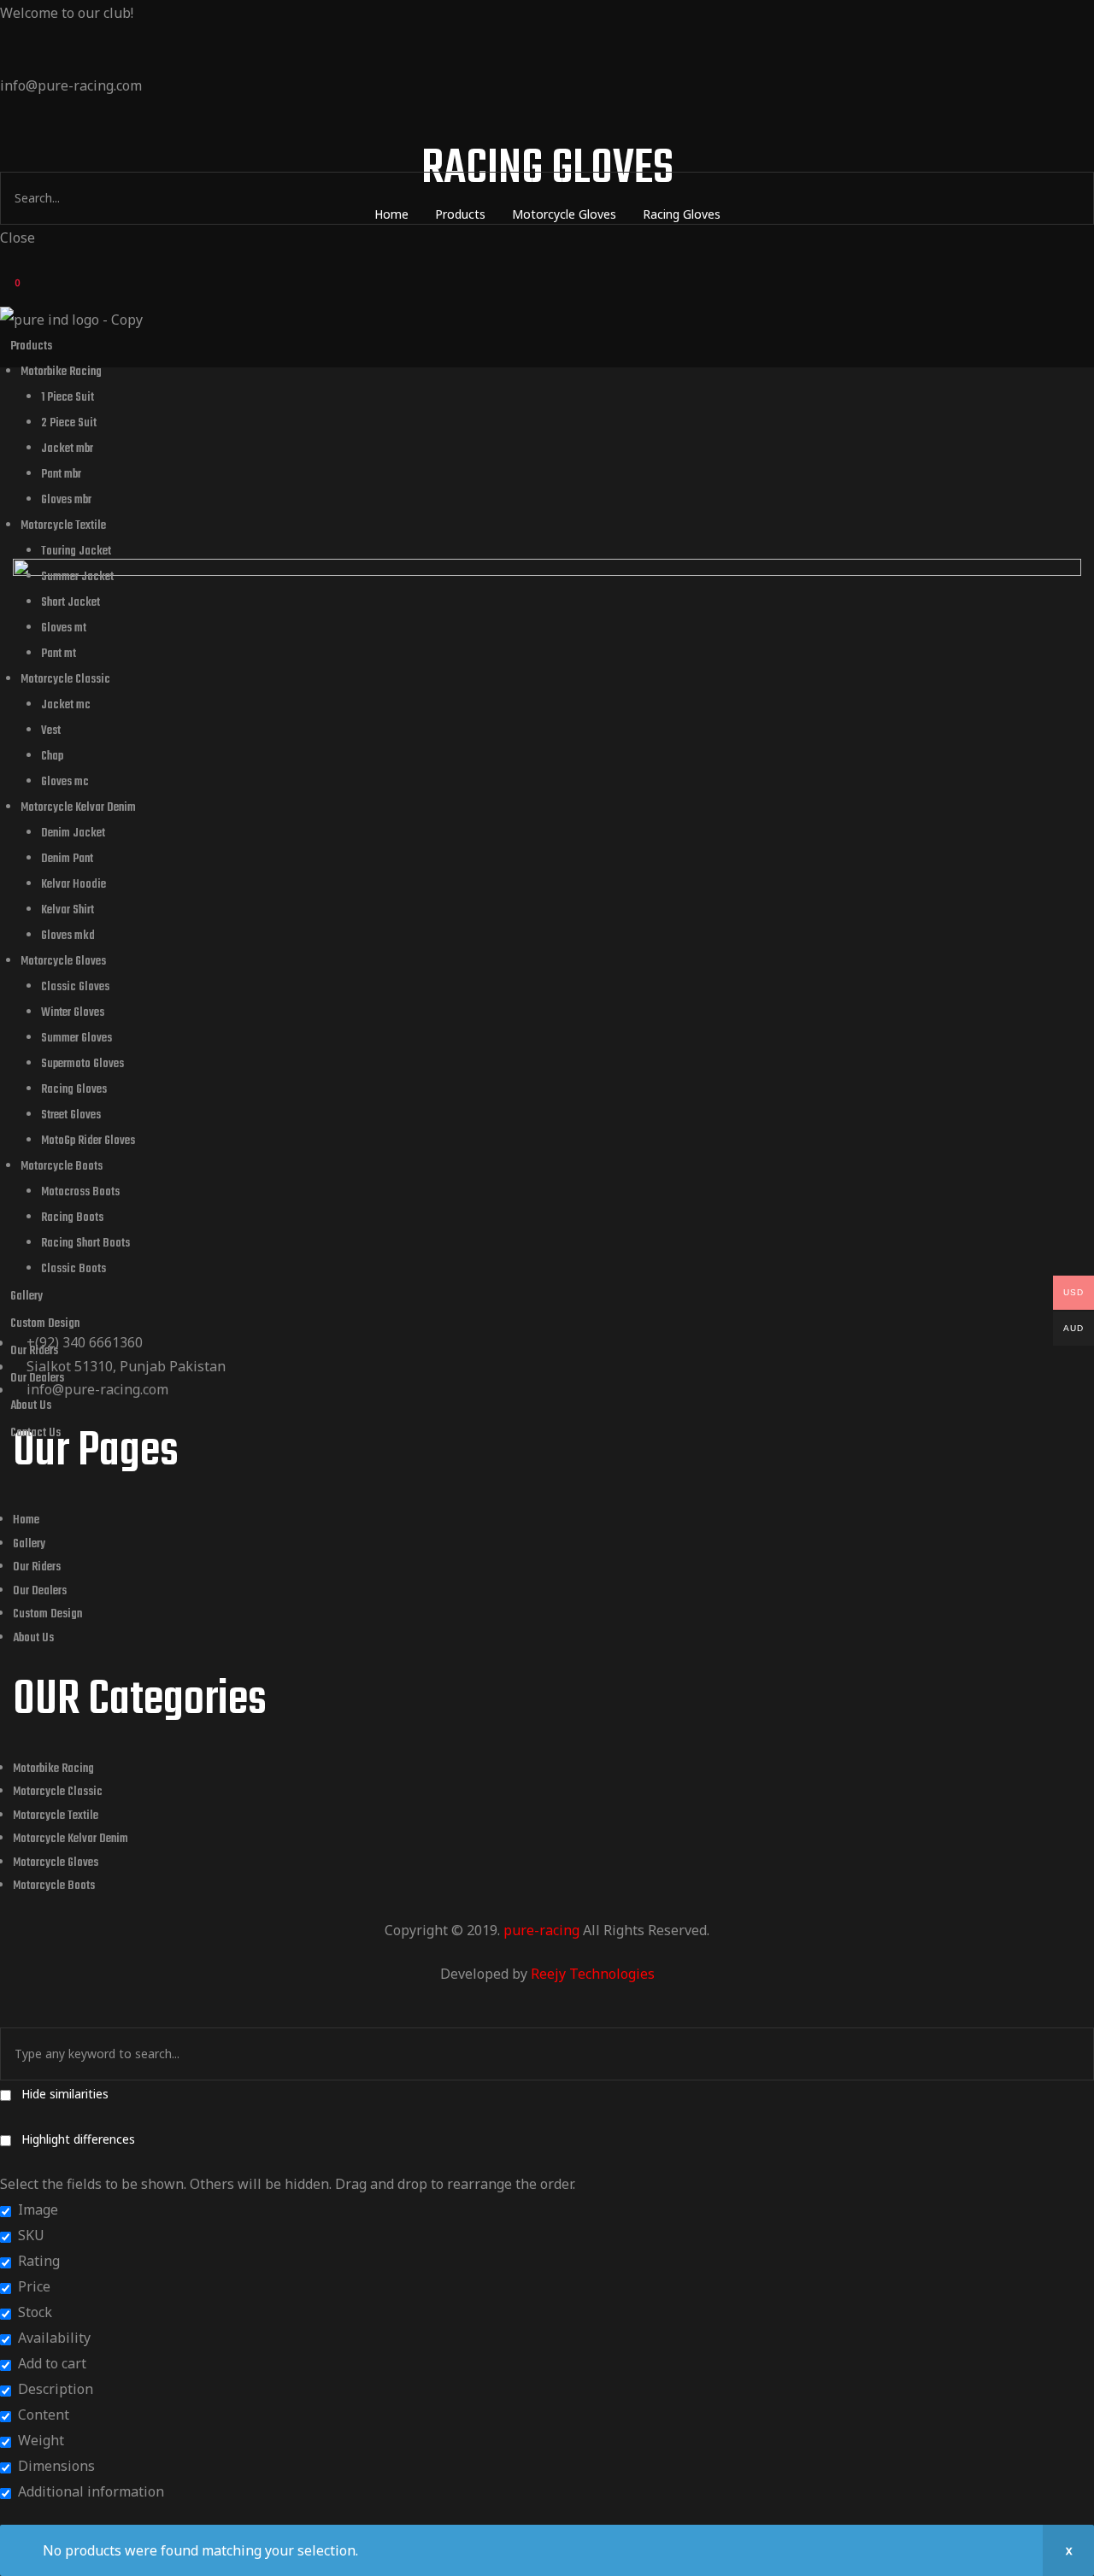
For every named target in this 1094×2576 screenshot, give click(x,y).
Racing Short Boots (85, 1244)
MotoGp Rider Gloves (88, 1141)
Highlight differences (76, 2139)
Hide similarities (63, 2094)
